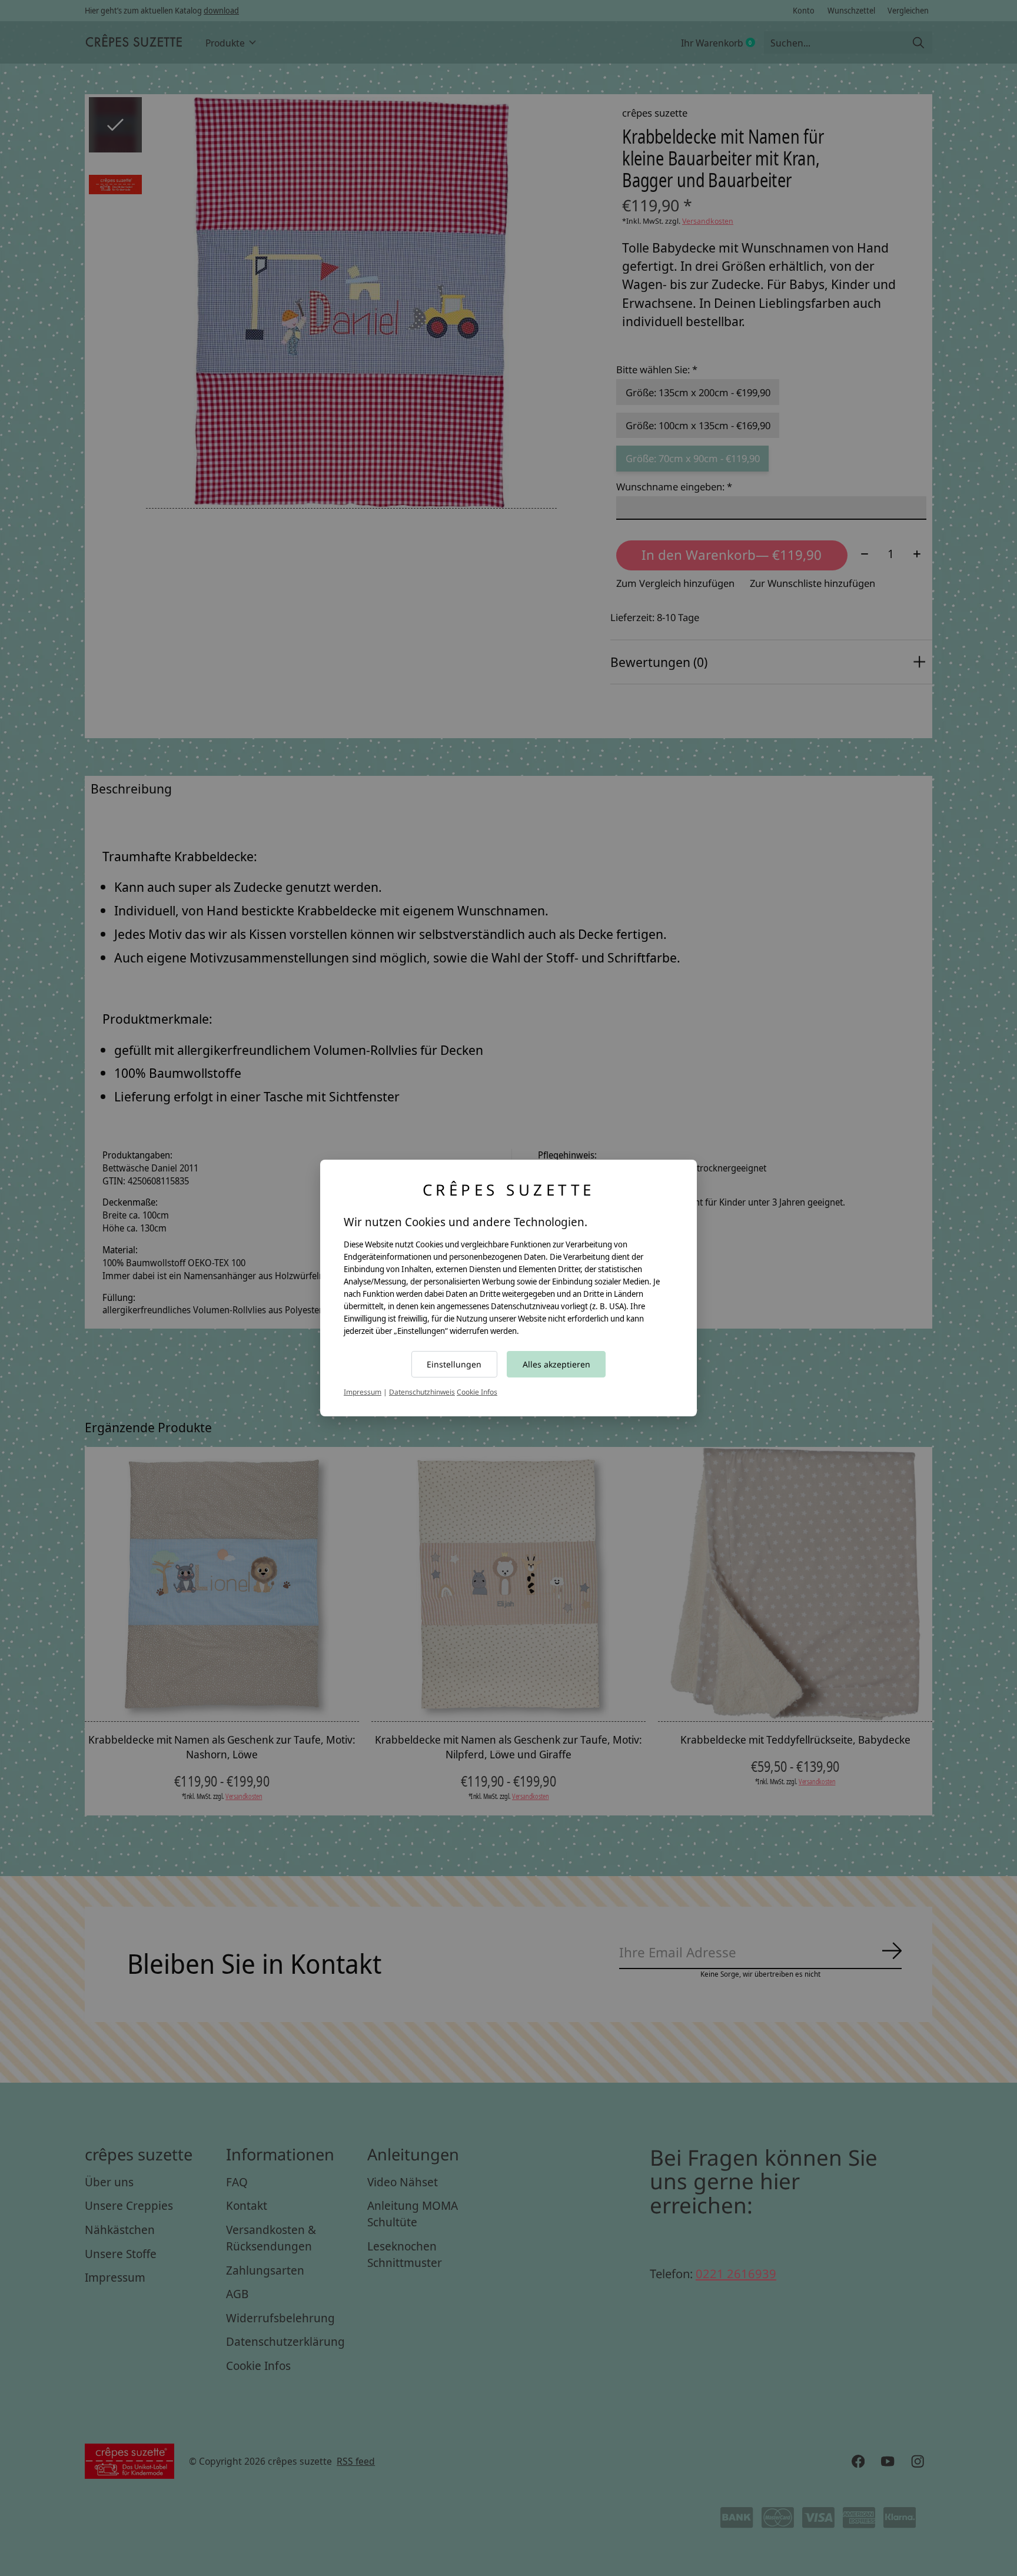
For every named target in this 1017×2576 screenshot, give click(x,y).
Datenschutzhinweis (422, 1392)
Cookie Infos (477, 1392)
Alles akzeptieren (556, 1364)
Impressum (363, 1392)
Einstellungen (454, 1364)
